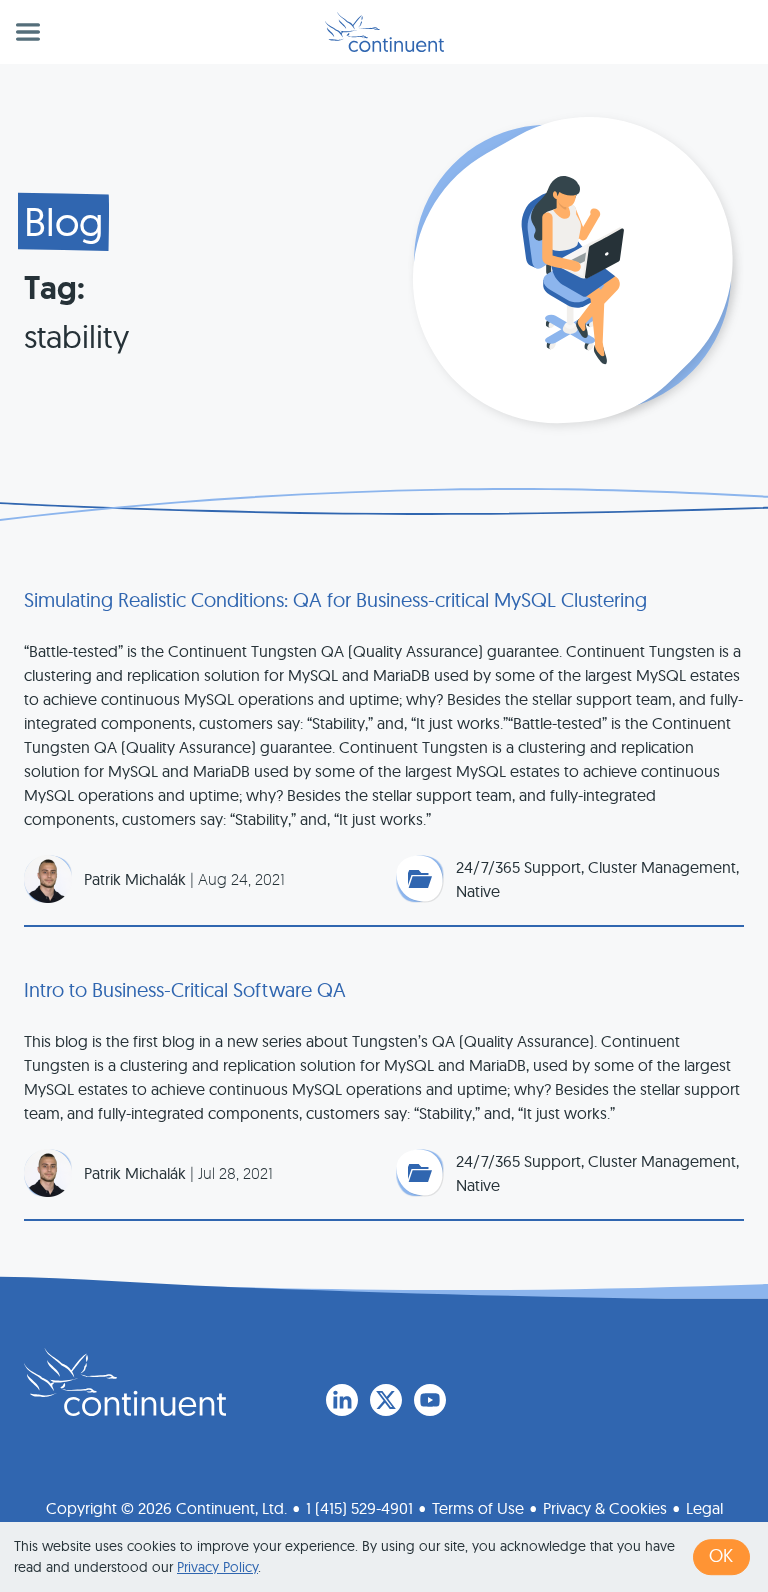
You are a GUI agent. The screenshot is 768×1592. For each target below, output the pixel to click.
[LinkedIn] (342, 1400)
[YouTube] (430, 1400)
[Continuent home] (384, 32)
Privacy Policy (217, 1567)
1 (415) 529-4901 (359, 1508)
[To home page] (125, 1382)
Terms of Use (478, 1508)
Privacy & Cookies (605, 1508)
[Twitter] (386, 1400)
